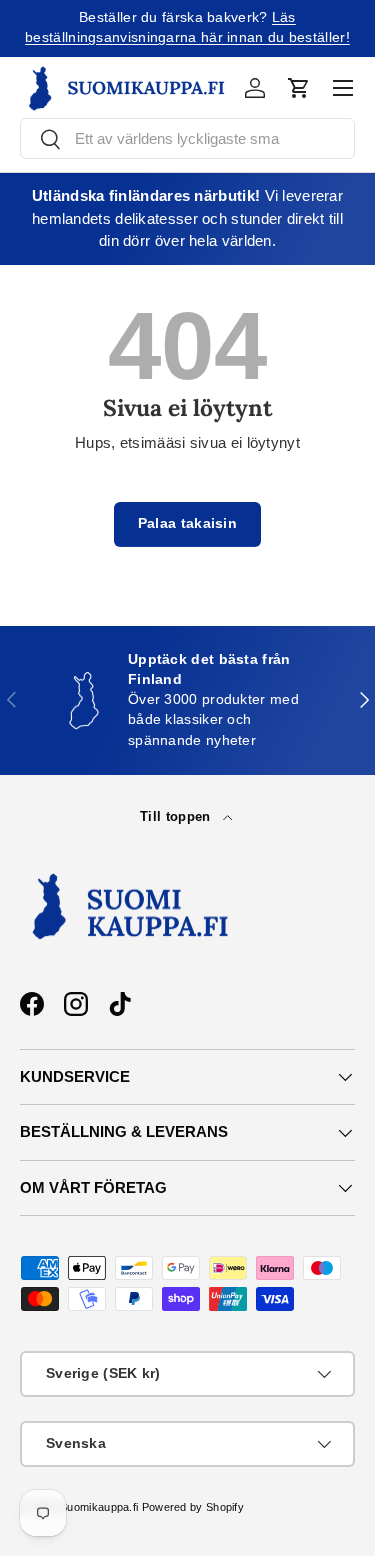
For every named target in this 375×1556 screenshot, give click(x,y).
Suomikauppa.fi (99, 1507)
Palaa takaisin (187, 523)
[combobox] (187, 138)
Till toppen (177, 816)
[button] (299, 88)
